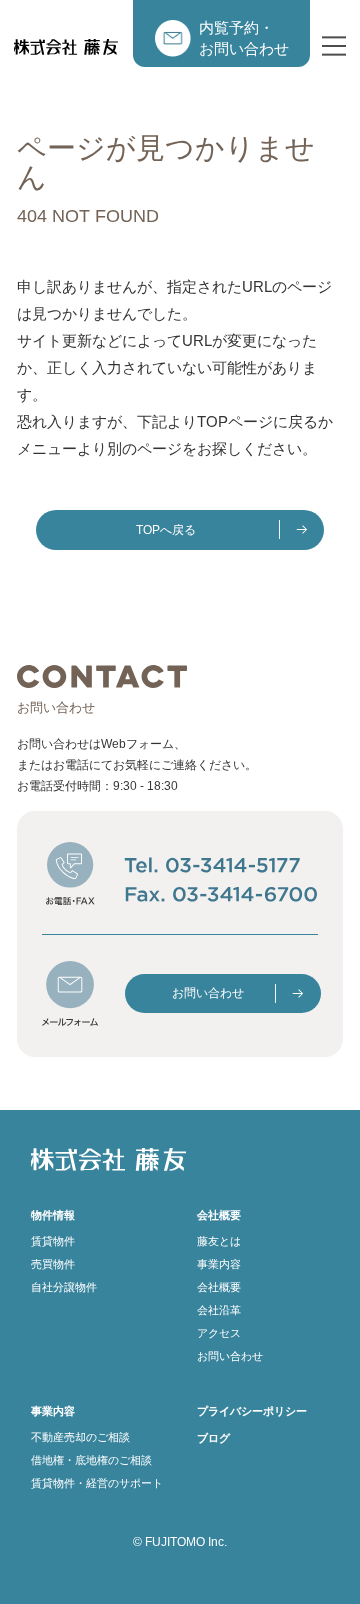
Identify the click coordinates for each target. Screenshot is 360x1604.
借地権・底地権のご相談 (91, 1460)
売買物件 (53, 1264)
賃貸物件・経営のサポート (97, 1483)
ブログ (213, 1438)
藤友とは (219, 1241)
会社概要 (219, 1287)
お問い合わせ (208, 993)
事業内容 (219, 1264)
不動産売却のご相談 (80, 1437)
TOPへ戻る (166, 530)
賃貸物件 (53, 1241)
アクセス (219, 1333)
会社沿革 (219, 1310)
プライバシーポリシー (252, 1411)
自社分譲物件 (64, 1287)
